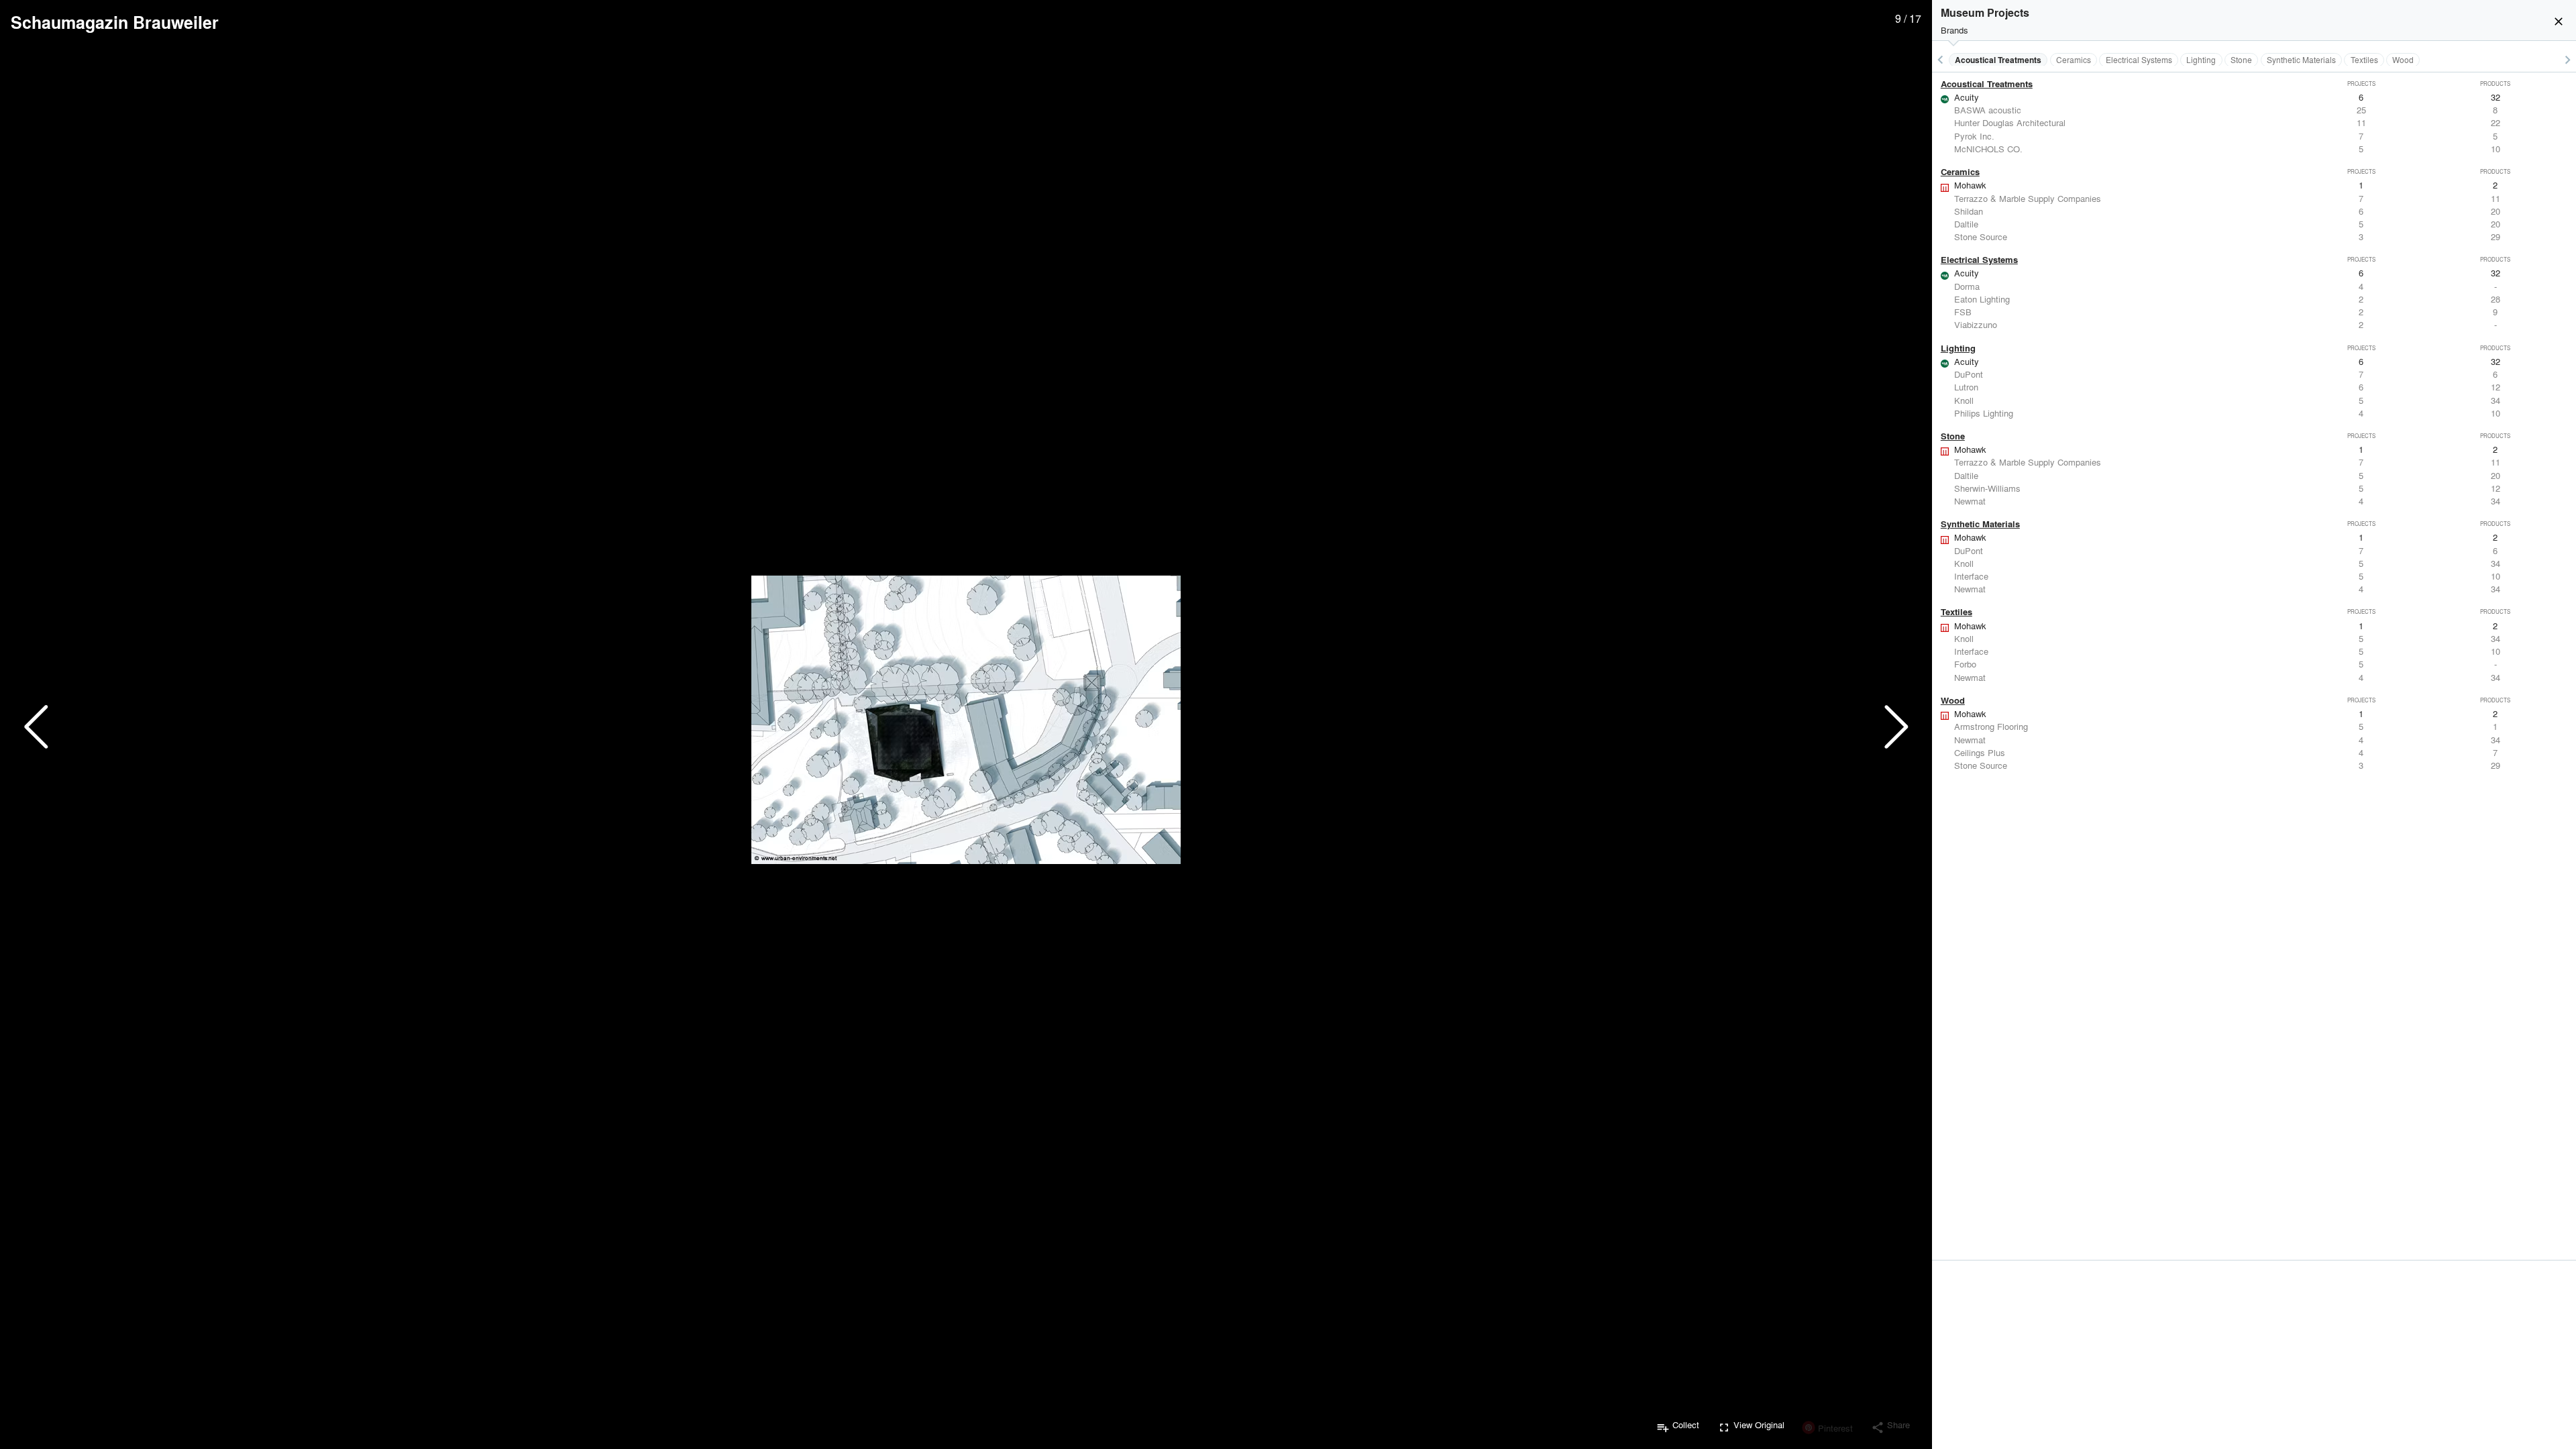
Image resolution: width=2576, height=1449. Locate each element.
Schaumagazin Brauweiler (115, 22)
